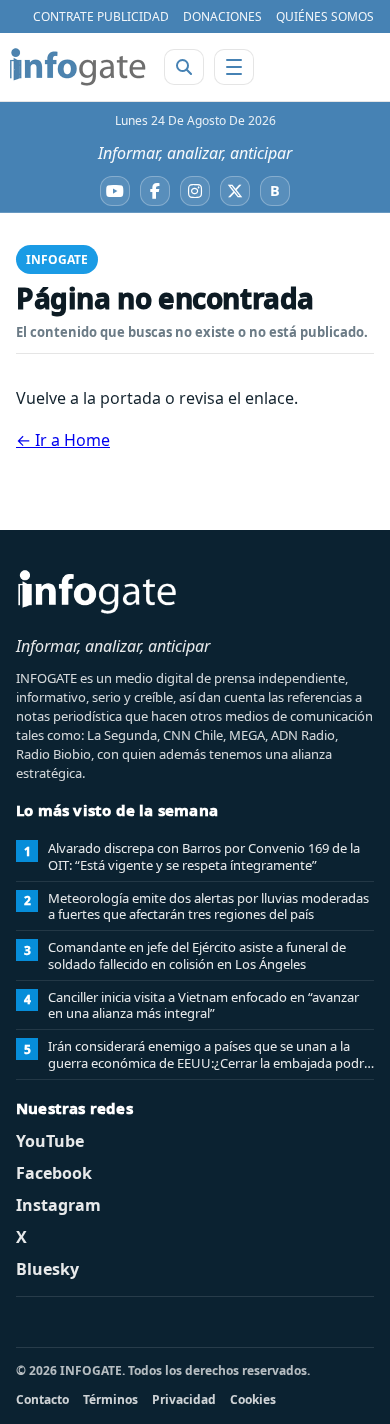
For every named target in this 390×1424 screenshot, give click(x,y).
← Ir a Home (63, 440)
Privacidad (184, 1399)
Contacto (42, 1399)
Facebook (54, 1173)
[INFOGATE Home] (78, 67)
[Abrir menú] (234, 67)
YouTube (50, 1141)
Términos (110, 1399)
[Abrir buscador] (184, 67)
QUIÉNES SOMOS (325, 16)
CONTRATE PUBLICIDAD (101, 16)
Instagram (58, 1205)
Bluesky (47, 1269)
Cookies (253, 1399)
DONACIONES (222, 16)
